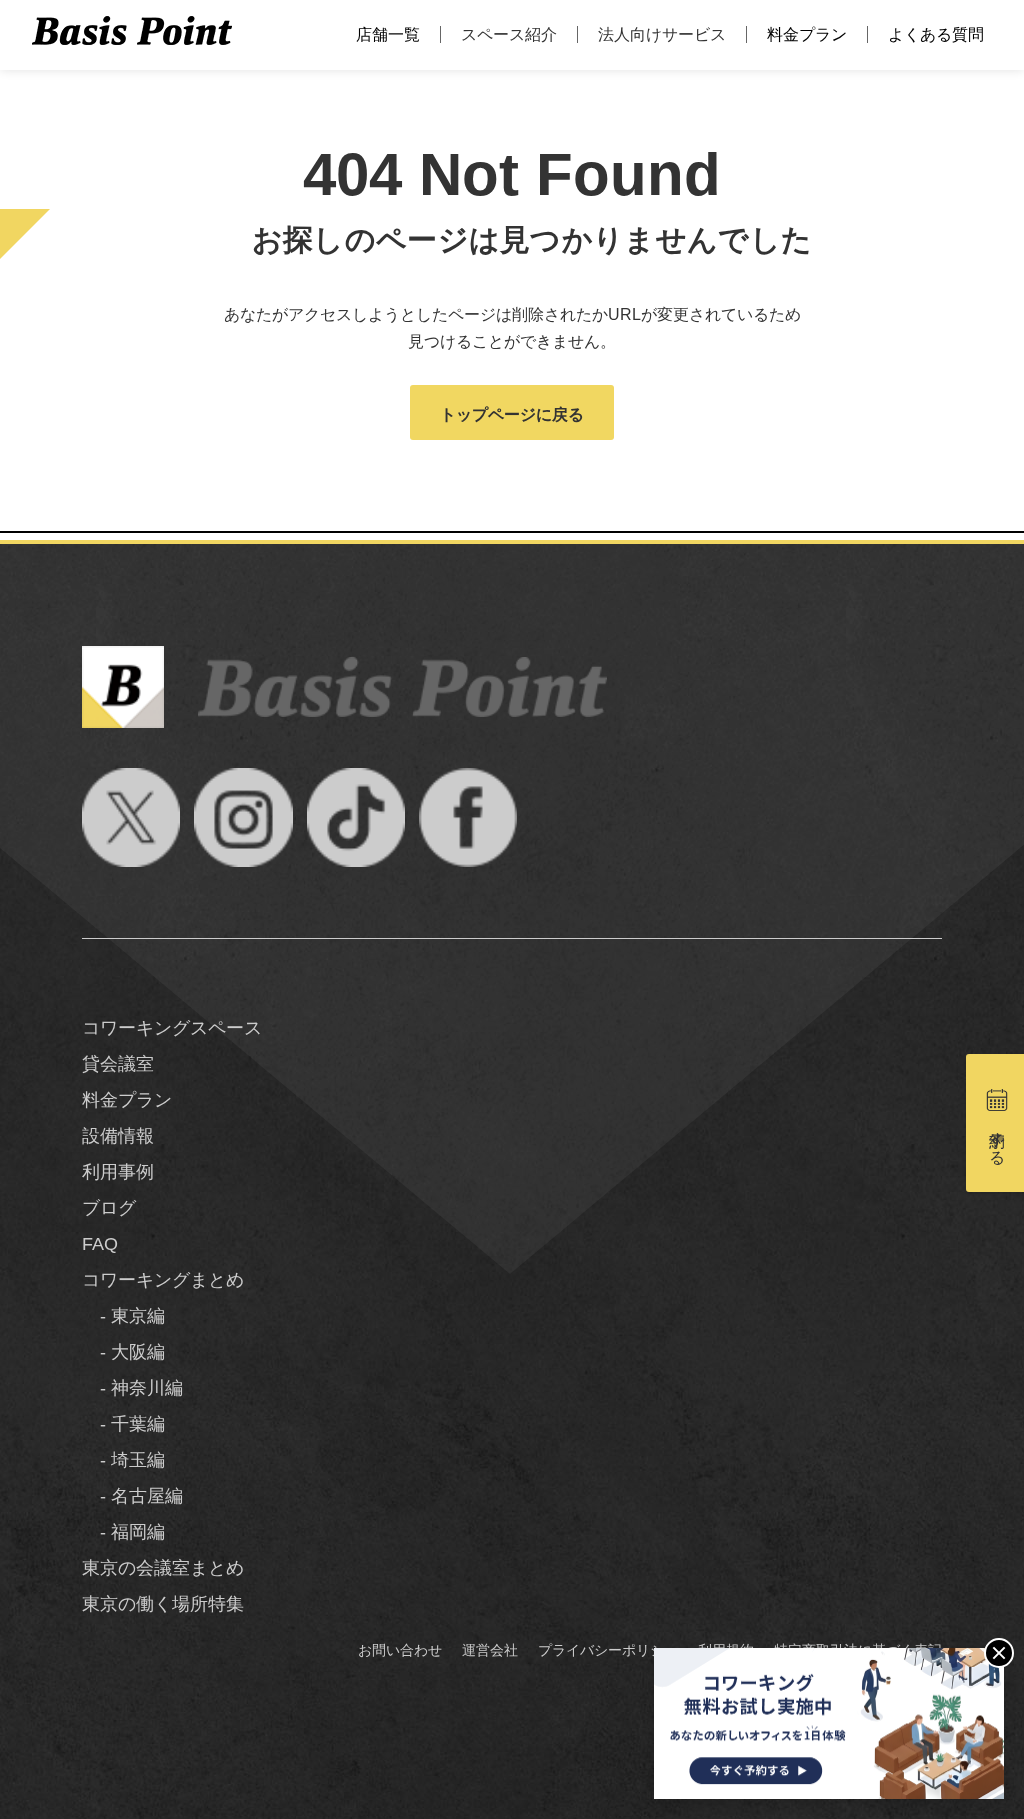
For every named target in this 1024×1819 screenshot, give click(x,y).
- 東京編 (123, 1316)
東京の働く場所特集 (163, 1604)
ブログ (109, 1208)
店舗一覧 (388, 34)
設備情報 (118, 1136)
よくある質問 (936, 34)
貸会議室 (118, 1064)
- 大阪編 (123, 1352)
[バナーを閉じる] (999, 1653)
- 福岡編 (123, 1532)
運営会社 (490, 1650)
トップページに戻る (512, 414)
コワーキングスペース (172, 1028)
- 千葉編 (123, 1424)
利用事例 (118, 1172)
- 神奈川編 (132, 1388)
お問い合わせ (400, 1650)
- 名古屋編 (132, 1496)
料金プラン (807, 34)
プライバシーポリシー (608, 1650)
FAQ (100, 1244)
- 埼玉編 (123, 1460)
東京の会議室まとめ (163, 1568)
